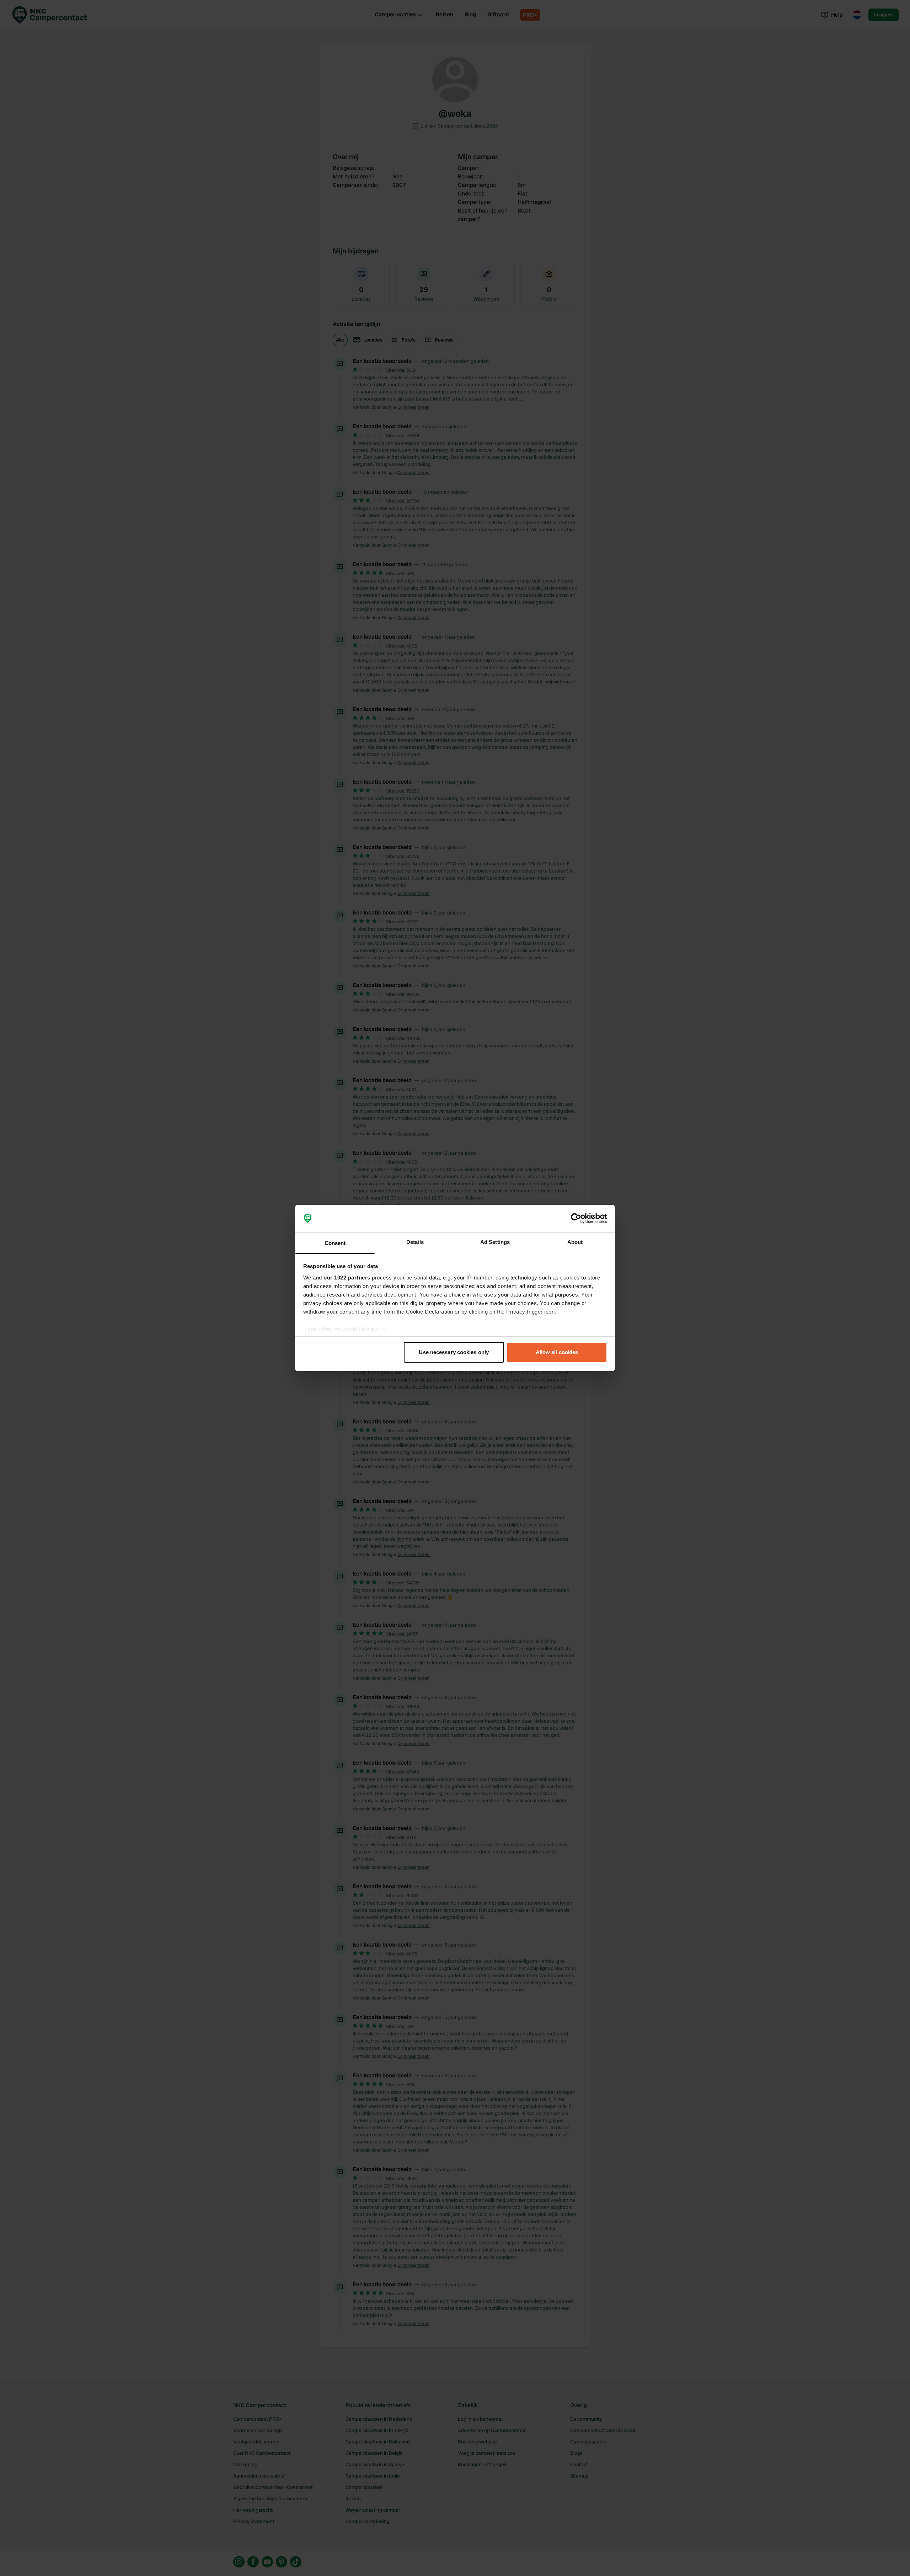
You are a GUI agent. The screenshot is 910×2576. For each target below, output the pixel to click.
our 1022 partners (347, 1278)
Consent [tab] (335, 1243)
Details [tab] (415, 1242)
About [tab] (575, 1242)
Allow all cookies (557, 1352)
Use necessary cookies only (454, 1352)
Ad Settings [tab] (495, 1242)
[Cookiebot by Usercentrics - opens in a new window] (576, 1219)
